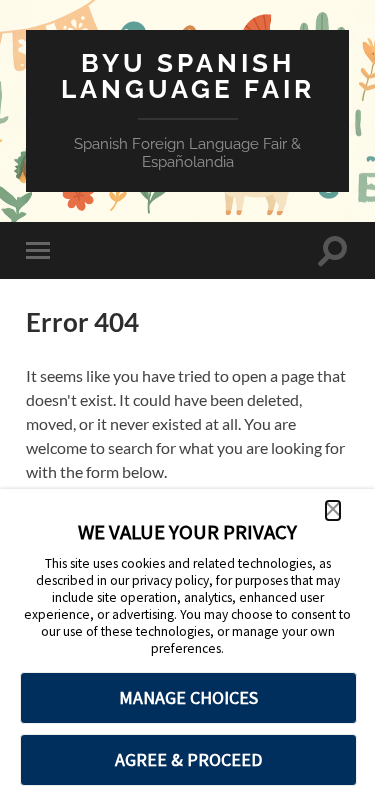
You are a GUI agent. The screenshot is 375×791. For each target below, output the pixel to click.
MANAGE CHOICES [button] (188, 697)
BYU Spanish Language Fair (188, 75)
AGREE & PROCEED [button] (188, 759)
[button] (333, 510)
